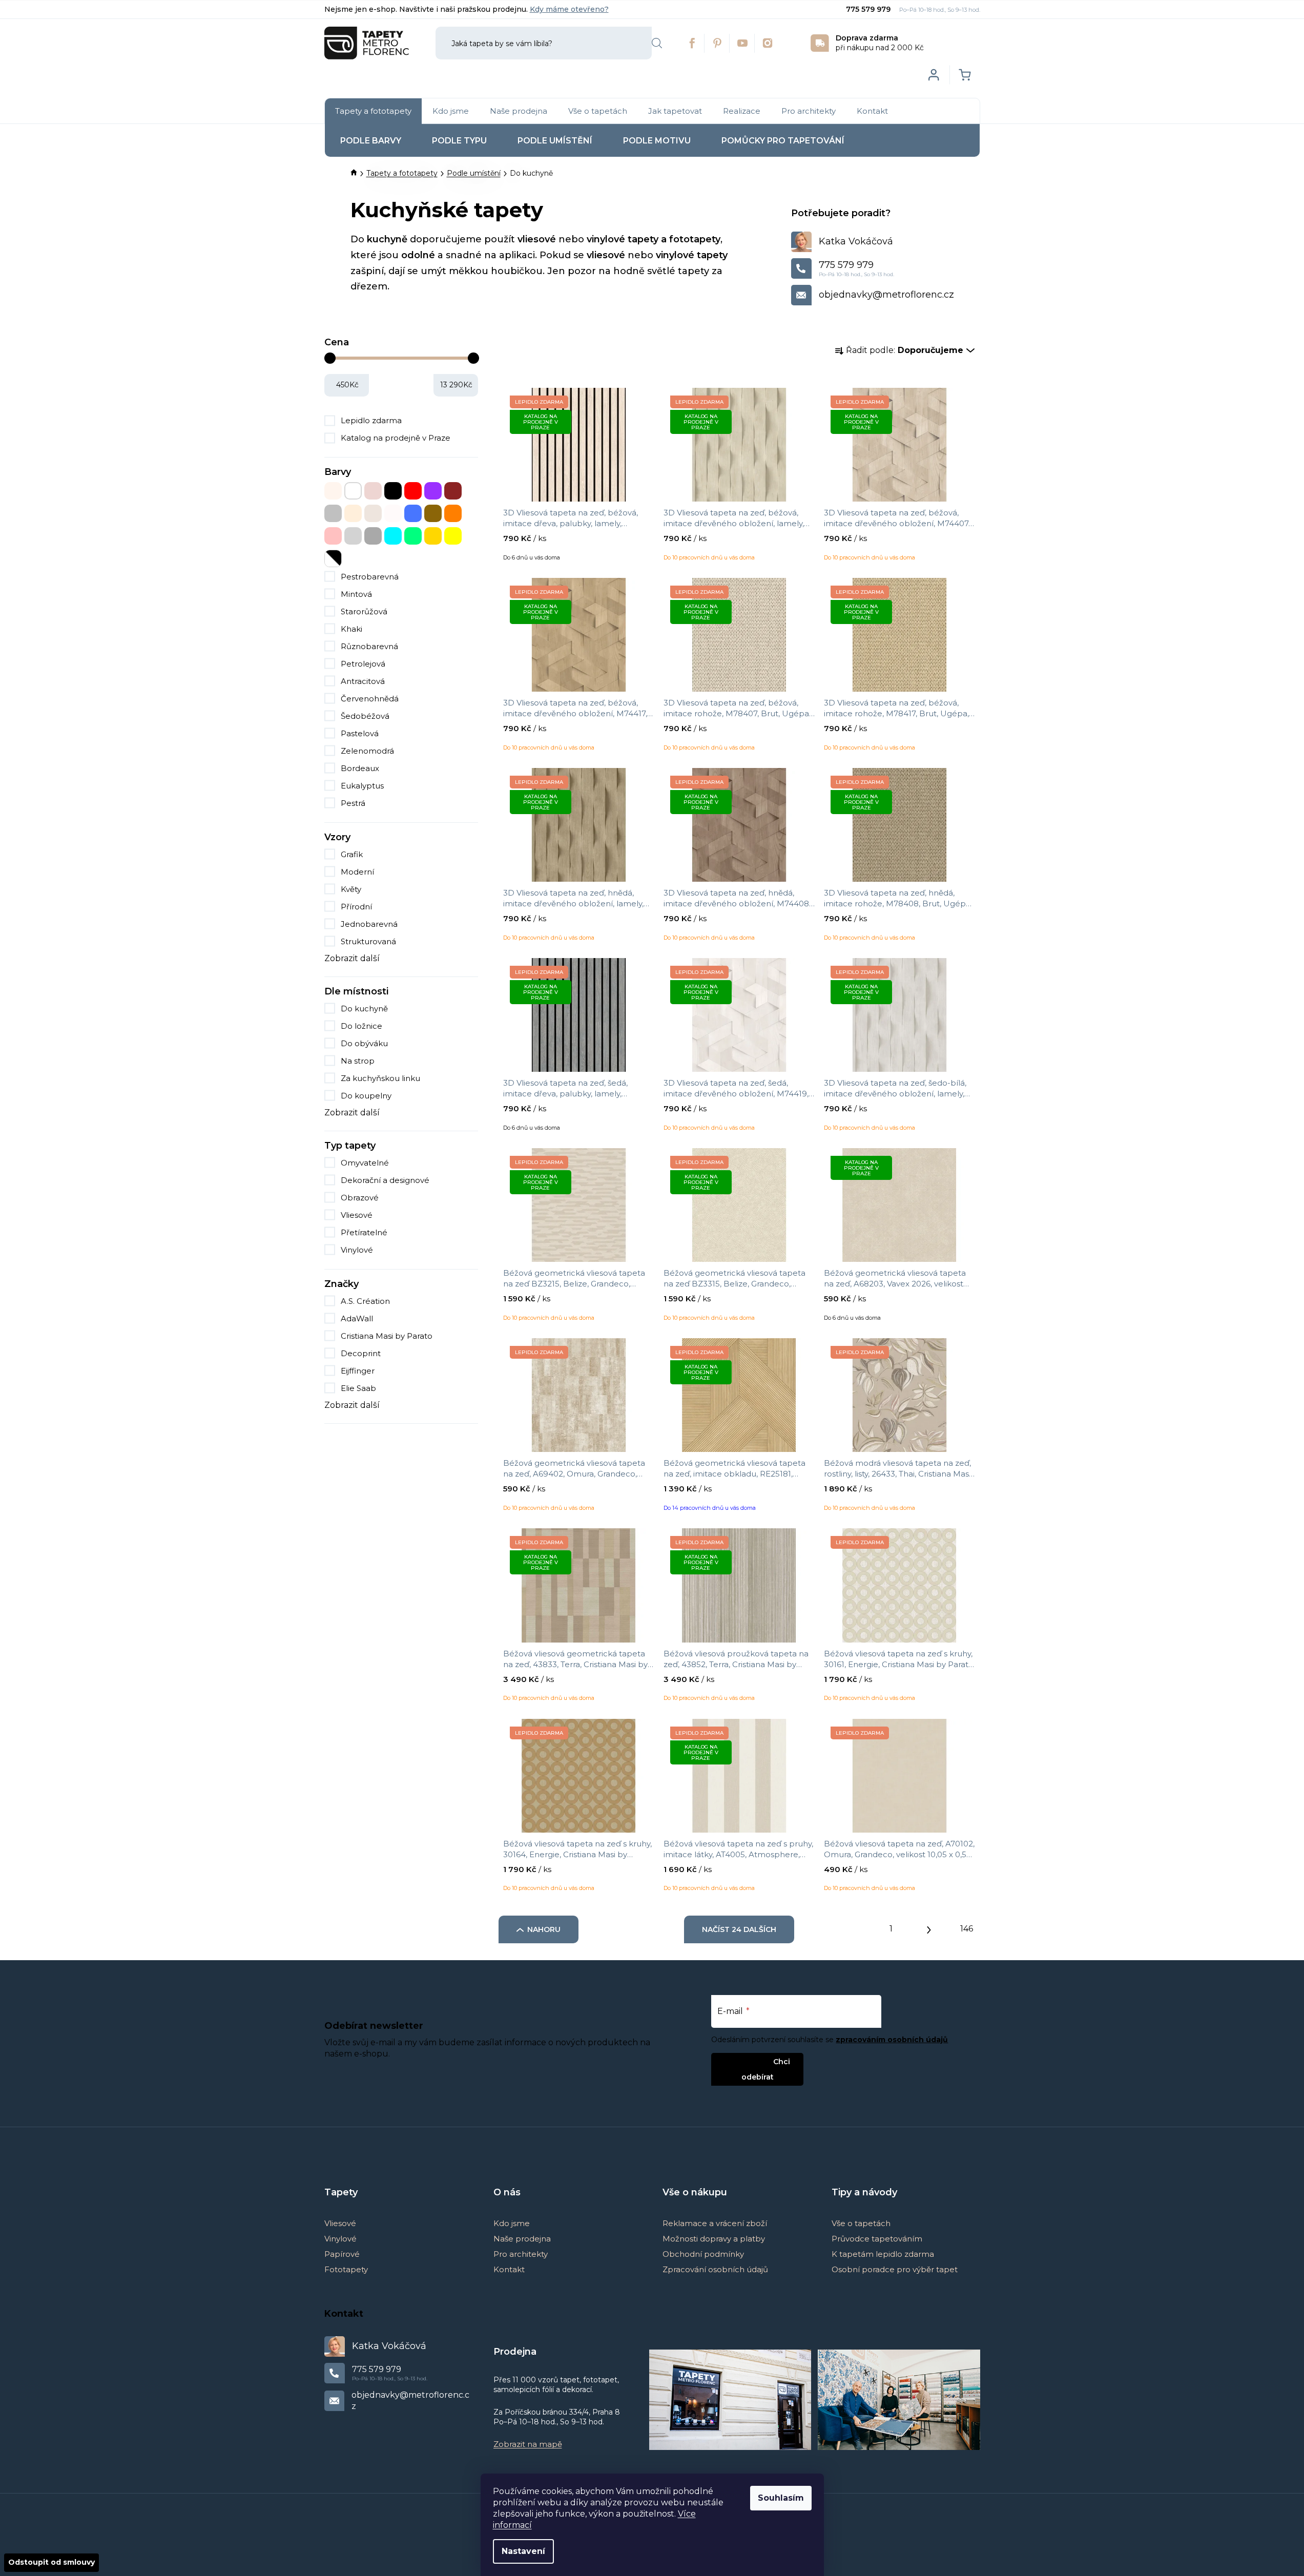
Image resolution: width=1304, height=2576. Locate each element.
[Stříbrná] (353, 536)
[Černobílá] (333, 558)
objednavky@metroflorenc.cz (886, 295)
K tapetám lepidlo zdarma (883, 2254)
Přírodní (356, 907)
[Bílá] (353, 491)
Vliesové (357, 1215)
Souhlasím (781, 2498)
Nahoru (544, 1929)
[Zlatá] (433, 536)
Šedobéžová (365, 716)
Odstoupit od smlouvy (51, 2562)
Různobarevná (369, 646)
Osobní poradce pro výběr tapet (895, 2269)
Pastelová (360, 733)
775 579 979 (869, 9)
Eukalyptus (362, 786)
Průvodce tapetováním (877, 2239)
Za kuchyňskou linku (380, 1078)
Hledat (657, 43)
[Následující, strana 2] (929, 1927)
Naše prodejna (522, 2239)
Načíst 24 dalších (739, 1929)
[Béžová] (333, 491)
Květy (351, 889)
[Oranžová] (453, 513)
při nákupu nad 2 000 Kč (880, 43)
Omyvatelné (365, 1163)
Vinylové (357, 1250)
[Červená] (413, 491)
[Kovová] (333, 513)
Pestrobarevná (370, 577)
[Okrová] (433, 513)
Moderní (357, 872)
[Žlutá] (453, 536)
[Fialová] (433, 491)
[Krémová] (353, 513)
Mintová (356, 594)
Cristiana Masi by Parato (388, 1336)
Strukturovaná (368, 941)
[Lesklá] (373, 513)
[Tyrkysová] (393, 536)
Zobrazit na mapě (528, 2444)
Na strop (358, 1061)
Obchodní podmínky (703, 2254)
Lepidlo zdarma (371, 420)
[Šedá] (373, 536)
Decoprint (362, 1353)
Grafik (352, 854)
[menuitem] (373, 111)
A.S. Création (366, 1301)
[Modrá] (413, 513)
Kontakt (509, 2269)
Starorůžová (364, 611)
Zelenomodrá (367, 751)
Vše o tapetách (861, 2223)
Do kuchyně (364, 1009)
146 (967, 1929)
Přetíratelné (364, 1232)
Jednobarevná (369, 924)
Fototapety (346, 2269)
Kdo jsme (512, 2223)
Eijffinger (359, 1371)
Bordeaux (360, 768)
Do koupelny (366, 1096)
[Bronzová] (373, 491)
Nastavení (523, 2551)
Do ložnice (361, 1026)
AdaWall (358, 1318)
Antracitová (363, 681)
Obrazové (360, 1198)
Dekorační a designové (385, 1180)
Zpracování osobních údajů (715, 2269)
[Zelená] (413, 536)
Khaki (351, 629)
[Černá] (393, 491)
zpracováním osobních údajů (892, 2040)
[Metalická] (393, 513)
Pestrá (353, 803)
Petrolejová (363, 664)
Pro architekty (521, 2254)
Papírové (342, 2254)
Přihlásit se (749, 2061)
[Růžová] (333, 536)
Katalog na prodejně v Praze (396, 438)
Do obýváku (364, 1043)
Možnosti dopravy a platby (714, 2239)
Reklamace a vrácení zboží (715, 2223)
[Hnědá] (453, 491)
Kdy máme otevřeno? (569, 9)
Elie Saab (359, 1388)
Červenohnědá (370, 699)
